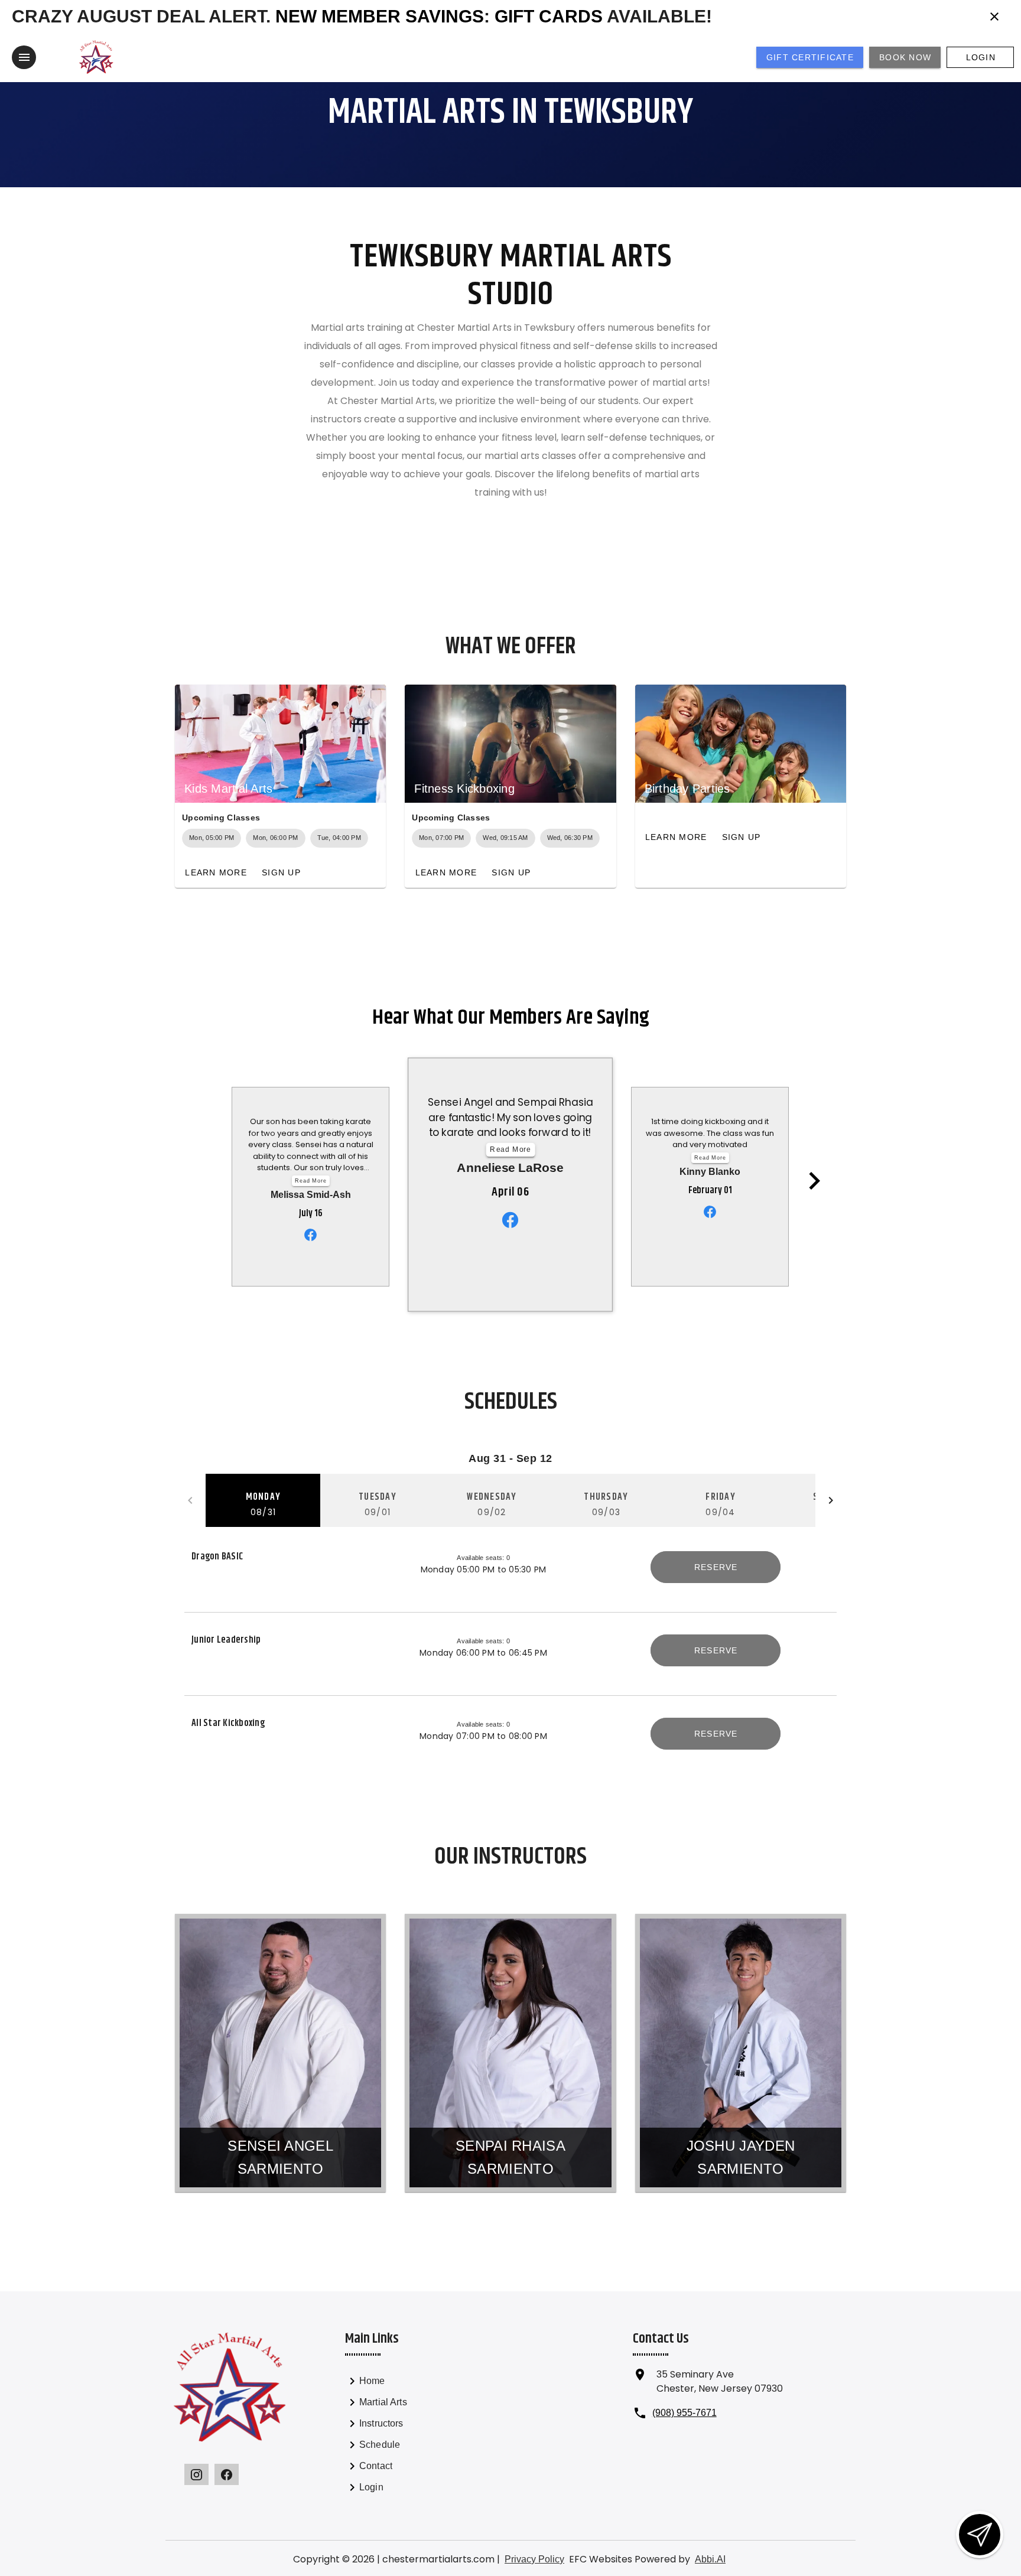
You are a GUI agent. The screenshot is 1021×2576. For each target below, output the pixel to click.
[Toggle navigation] (24, 57)
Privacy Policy (534, 2559)
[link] (410, 2383)
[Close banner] (994, 17)
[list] (410, 2436)
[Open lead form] (980, 2535)
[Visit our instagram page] (196, 2474)
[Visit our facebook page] (227, 2474)
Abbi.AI (710, 2559)
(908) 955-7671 (685, 2413)
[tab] (263, 1500)
